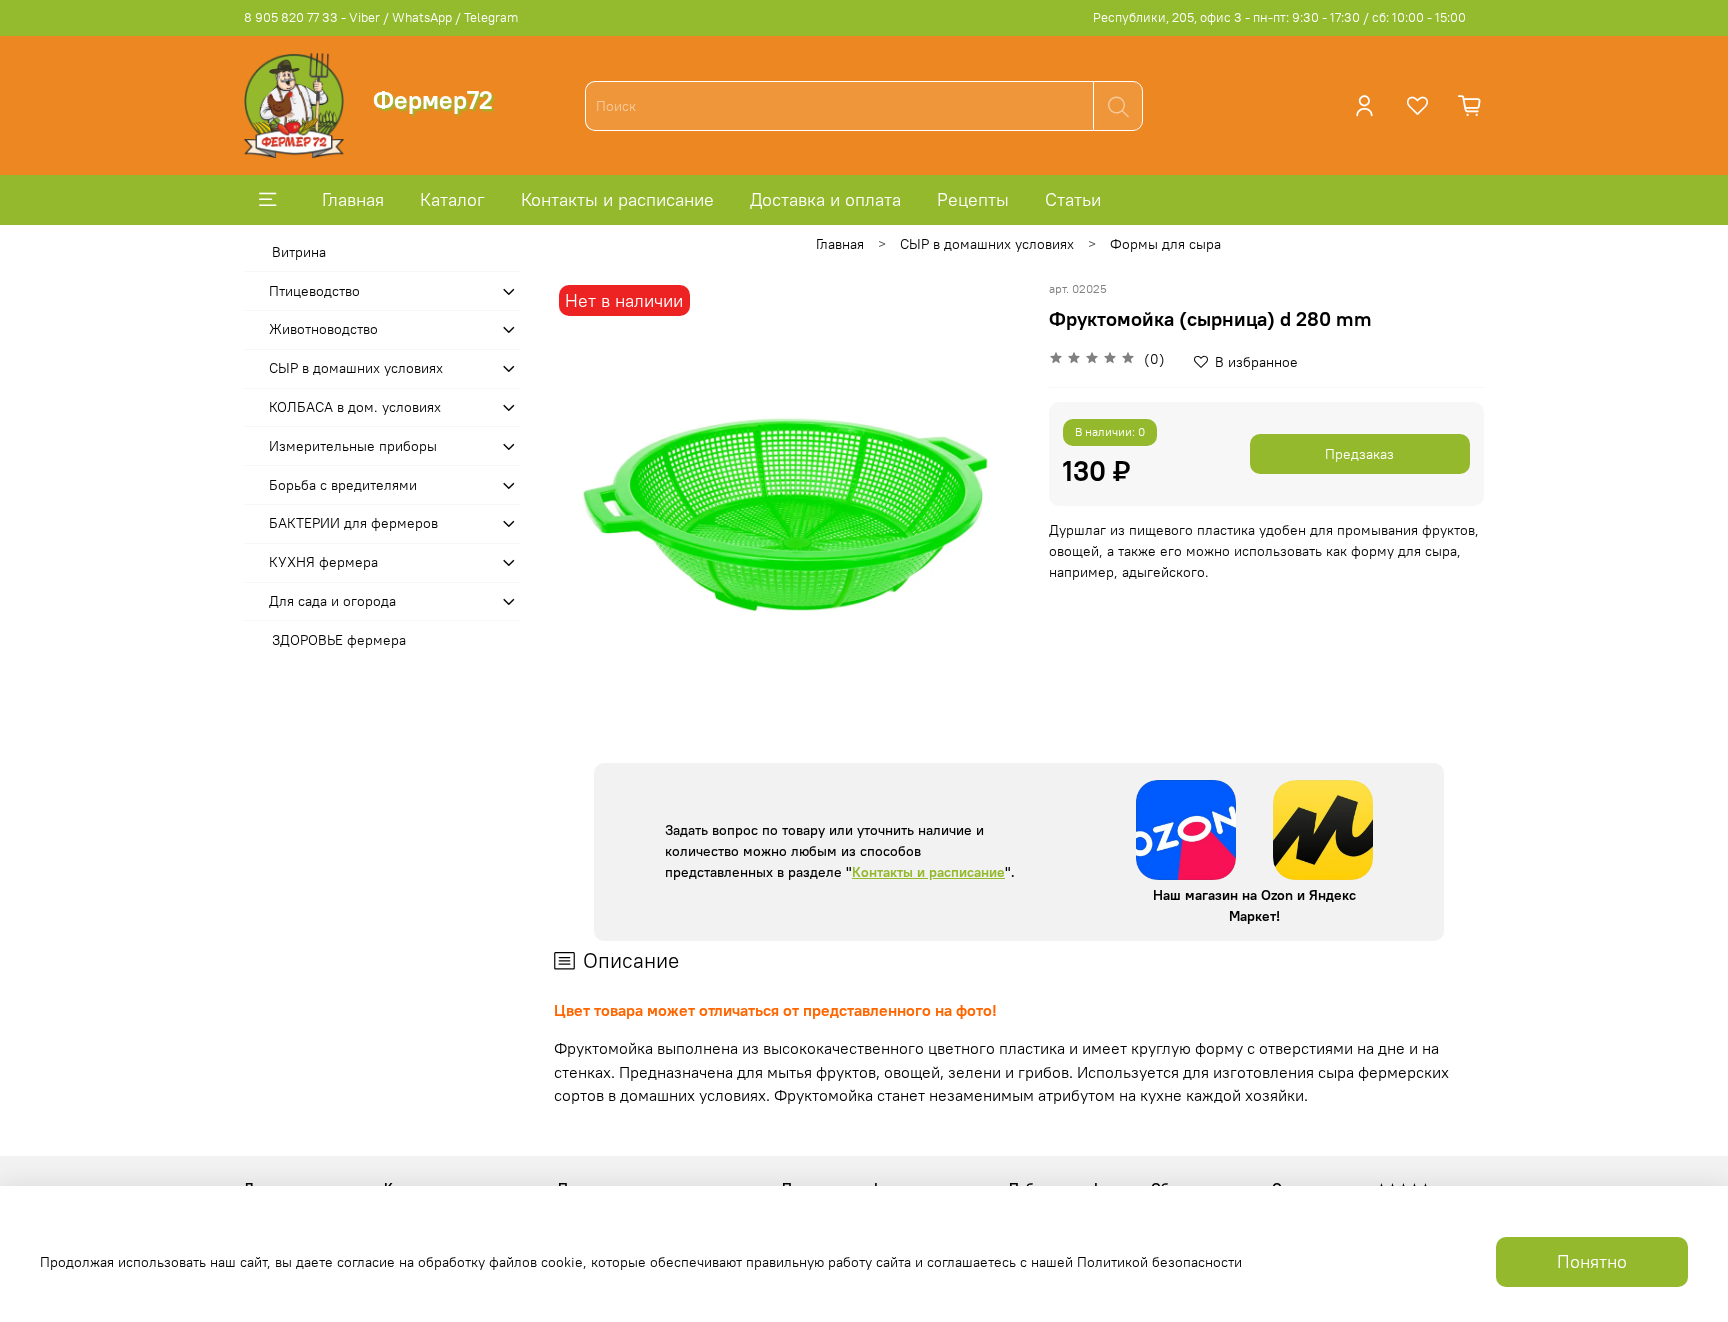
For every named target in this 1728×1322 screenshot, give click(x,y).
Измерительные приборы (353, 446)
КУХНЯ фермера (323, 562)
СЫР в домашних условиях (987, 244)
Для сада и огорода (332, 601)
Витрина (299, 252)
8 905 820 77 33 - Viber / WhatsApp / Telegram (381, 17)
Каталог (452, 199)
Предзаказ (1359, 454)
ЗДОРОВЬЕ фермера (339, 640)
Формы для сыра (1165, 244)
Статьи (1073, 199)
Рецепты (973, 199)
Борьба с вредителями (343, 485)
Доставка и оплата (825, 199)
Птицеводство (314, 291)
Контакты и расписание (617, 199)
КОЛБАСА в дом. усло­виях (355, 407)
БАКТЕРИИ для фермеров (353, 523)
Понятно (1592, 1262)
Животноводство (323, 329)
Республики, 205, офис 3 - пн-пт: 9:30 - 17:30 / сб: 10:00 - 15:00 (1279, 17)
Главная (353, 199)
